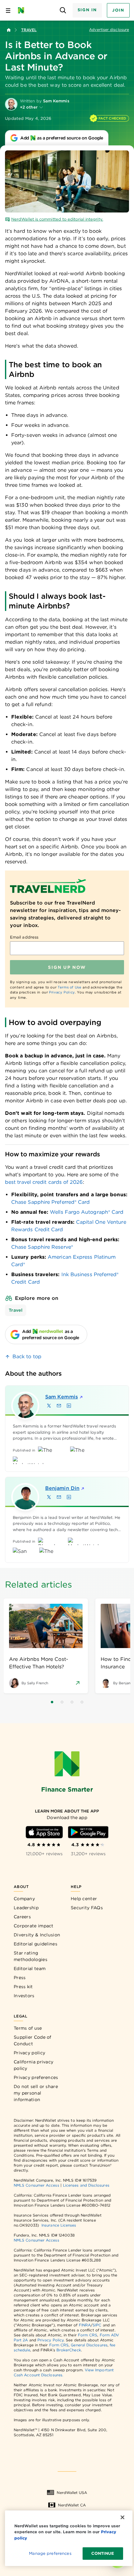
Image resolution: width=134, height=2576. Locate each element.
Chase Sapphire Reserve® (42, 1247)
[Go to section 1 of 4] (52, 1702)
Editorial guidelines (36, 1944)
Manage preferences (50, 2553)
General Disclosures (89, 2345)
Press (20, 1978)
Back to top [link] (27, 1356)
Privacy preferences (36, 2077)
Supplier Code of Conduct (33, 2040)
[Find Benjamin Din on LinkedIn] (69, 1497)
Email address (24, 937)
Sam (62, 1397)
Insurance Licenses (59, 2225)
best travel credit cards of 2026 (44, 1182)
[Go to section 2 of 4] (62, 1702)
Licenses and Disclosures (86, 2185)
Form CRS (88, 2335)
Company (24, 1899)
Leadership (26, 1908)
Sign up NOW (67, 967)
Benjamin (62, 1488)
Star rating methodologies (31, 1956)
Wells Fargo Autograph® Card (87, 1212)
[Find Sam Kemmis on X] (49, 1406)
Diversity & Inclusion (37, 1935)
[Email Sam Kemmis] (59, 1406)
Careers (22, 1917)
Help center (84, 1899)
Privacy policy (29, 2053)
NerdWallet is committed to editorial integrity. (57, 219)
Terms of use (28, 2028)
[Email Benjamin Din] (59, 1497)
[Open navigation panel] (8, 10)
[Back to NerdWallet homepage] (9, 30)
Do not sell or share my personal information (36, 2093)
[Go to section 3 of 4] (72, 1702)
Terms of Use (70, 987)
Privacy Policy (62, 992)
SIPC (97, 2325)
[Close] (122, 2517)
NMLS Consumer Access (36, 2185)
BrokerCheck (69, 2350)
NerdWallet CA (72, 2505)
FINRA (85, 2325)
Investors (24, 1996)
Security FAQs (87, 1908)
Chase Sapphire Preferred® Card (50, 1202)
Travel (29, 30)
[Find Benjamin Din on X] (49, 1497)
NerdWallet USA (72, 2493)
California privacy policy (33, 2065)
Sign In (87, 10)
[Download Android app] (88, 1832)
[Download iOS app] (44, 1832)
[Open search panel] (63, 10)
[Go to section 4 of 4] (82, 1702)
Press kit (23, 1987)
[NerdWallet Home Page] (23, 10)
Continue (103, 2553)
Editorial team (30, 1969)
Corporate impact (34, 1926)
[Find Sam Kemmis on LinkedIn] (69, 1406)
